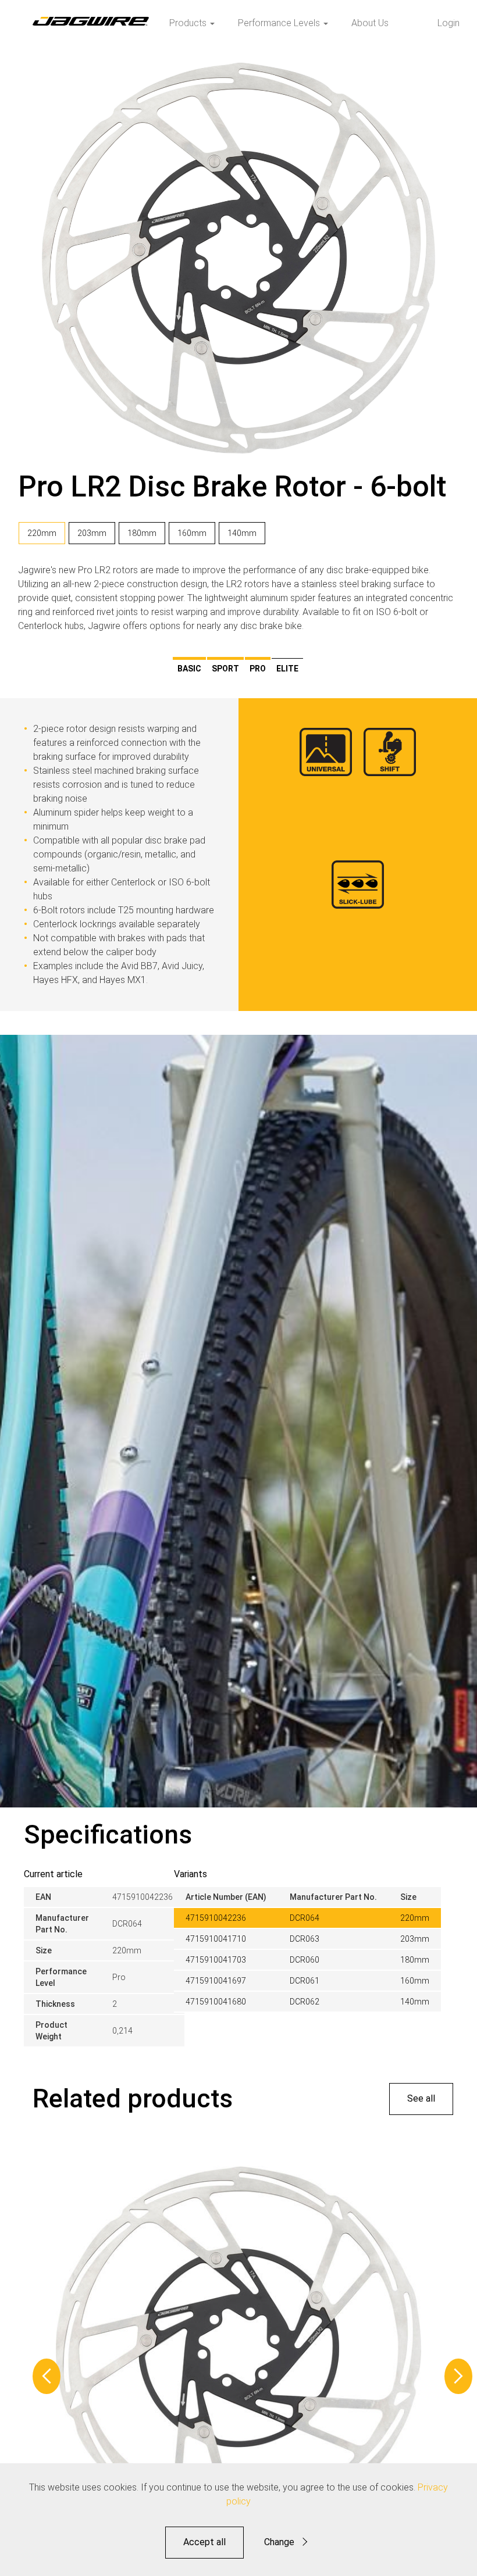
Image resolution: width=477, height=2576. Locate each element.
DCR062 (305, 2002)
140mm (242, 533)
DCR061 (305, 1981)
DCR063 (305, 1939)
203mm (92, 533)
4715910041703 (216, 1960)
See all (421, 2098)
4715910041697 (216, 1981)
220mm (42, 533)
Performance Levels (280, 23)
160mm (192, 533)
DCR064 (305, 1918)
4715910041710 (216, 1939)
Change (279, 2542)
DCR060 (305, 1960)
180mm (142, 533)
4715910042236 (216, 1918)
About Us (370, 23)
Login (448, 23)
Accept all (204, 2542)
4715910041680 (216, 2002)
